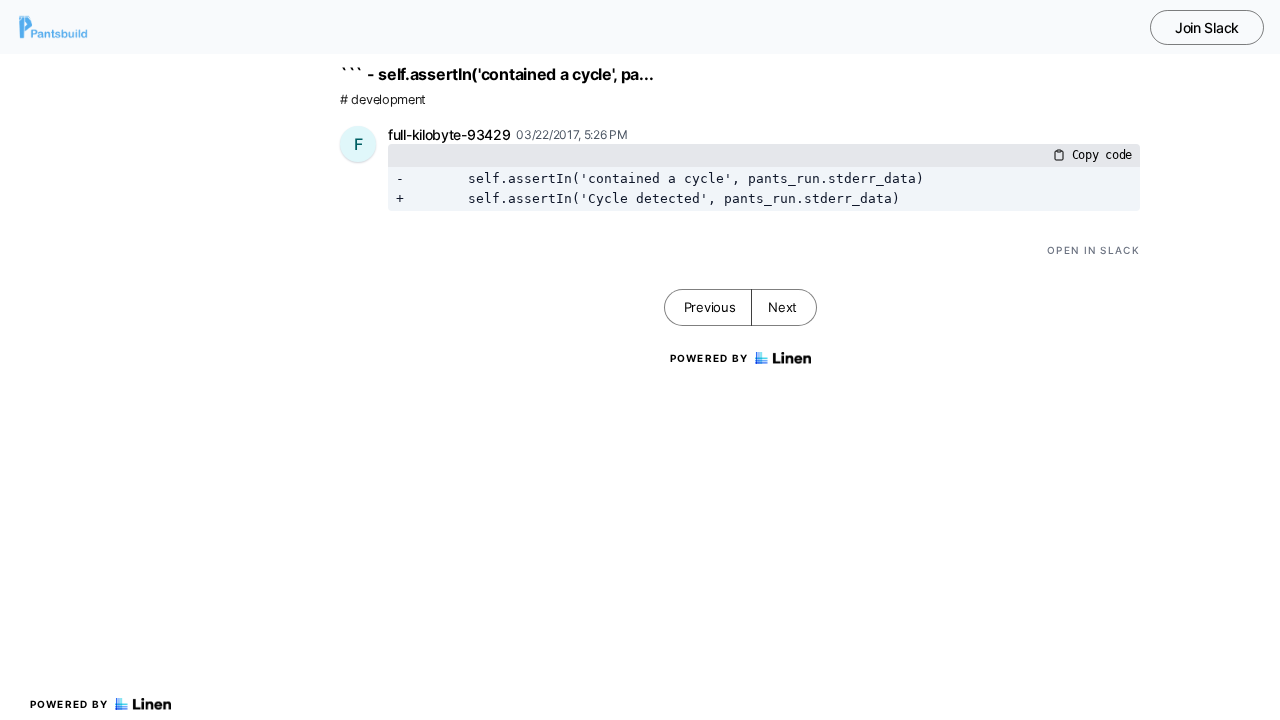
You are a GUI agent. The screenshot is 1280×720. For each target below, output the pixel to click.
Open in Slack (1093, 250)
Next (782, 307)
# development (383, 99)
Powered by (69, 704)
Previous (710, 307)
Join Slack (1207, 27)
